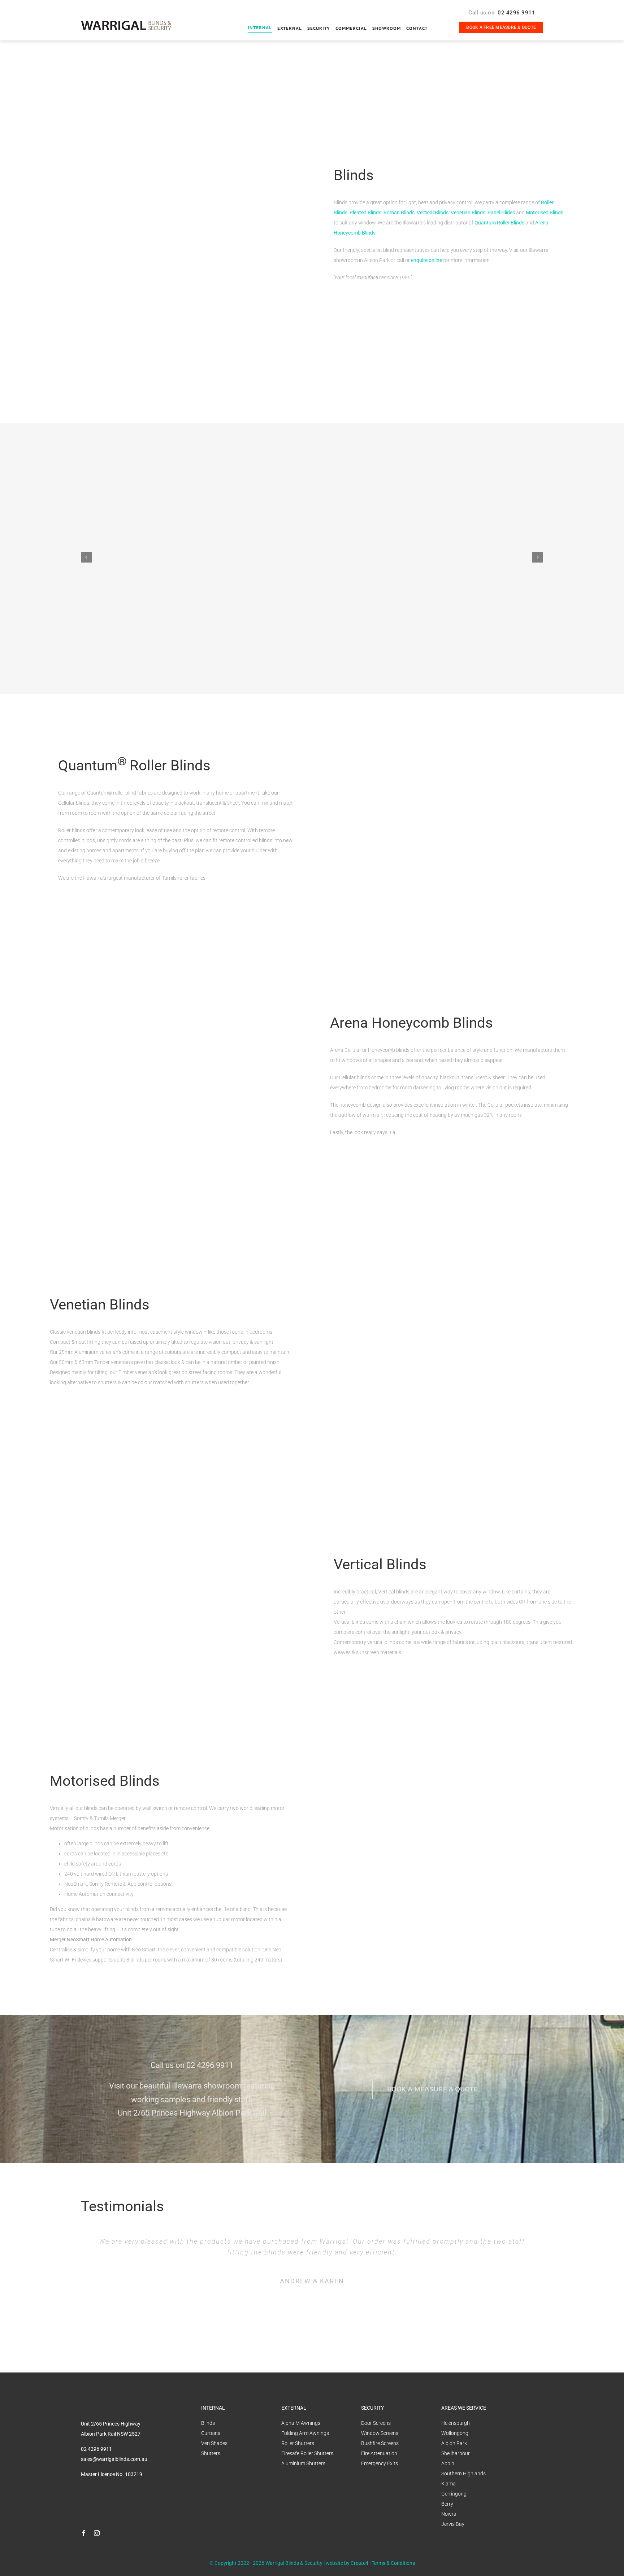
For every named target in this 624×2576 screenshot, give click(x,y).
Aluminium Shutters (303, 2463)
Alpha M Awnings (301, 2423)
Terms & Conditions (393, 2563)
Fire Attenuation (379, 2453)
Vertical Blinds (433, 213)
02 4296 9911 (516, 13)
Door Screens (376, 2423)
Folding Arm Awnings (305, 2433)
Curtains (211, 2433)
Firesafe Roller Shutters (307, 2453)
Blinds (208, 2423)
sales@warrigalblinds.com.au (114, 2459)
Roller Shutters (298, 2443)
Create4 (359, 2563)
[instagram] (97, 2533)
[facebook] (84, 2533)
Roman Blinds (399, 213)
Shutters (211, 2453)
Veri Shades (214, 2443)
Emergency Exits (380, 2463)
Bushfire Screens (380, 2443)
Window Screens (380, 2433)
